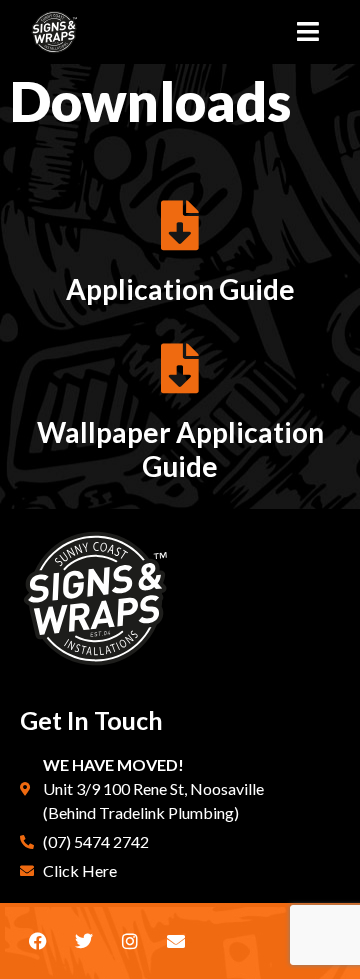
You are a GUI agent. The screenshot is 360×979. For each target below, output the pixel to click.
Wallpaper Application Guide (180, 449)
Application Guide (180, 289)
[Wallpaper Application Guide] (180, 368)
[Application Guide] (180, 225)
